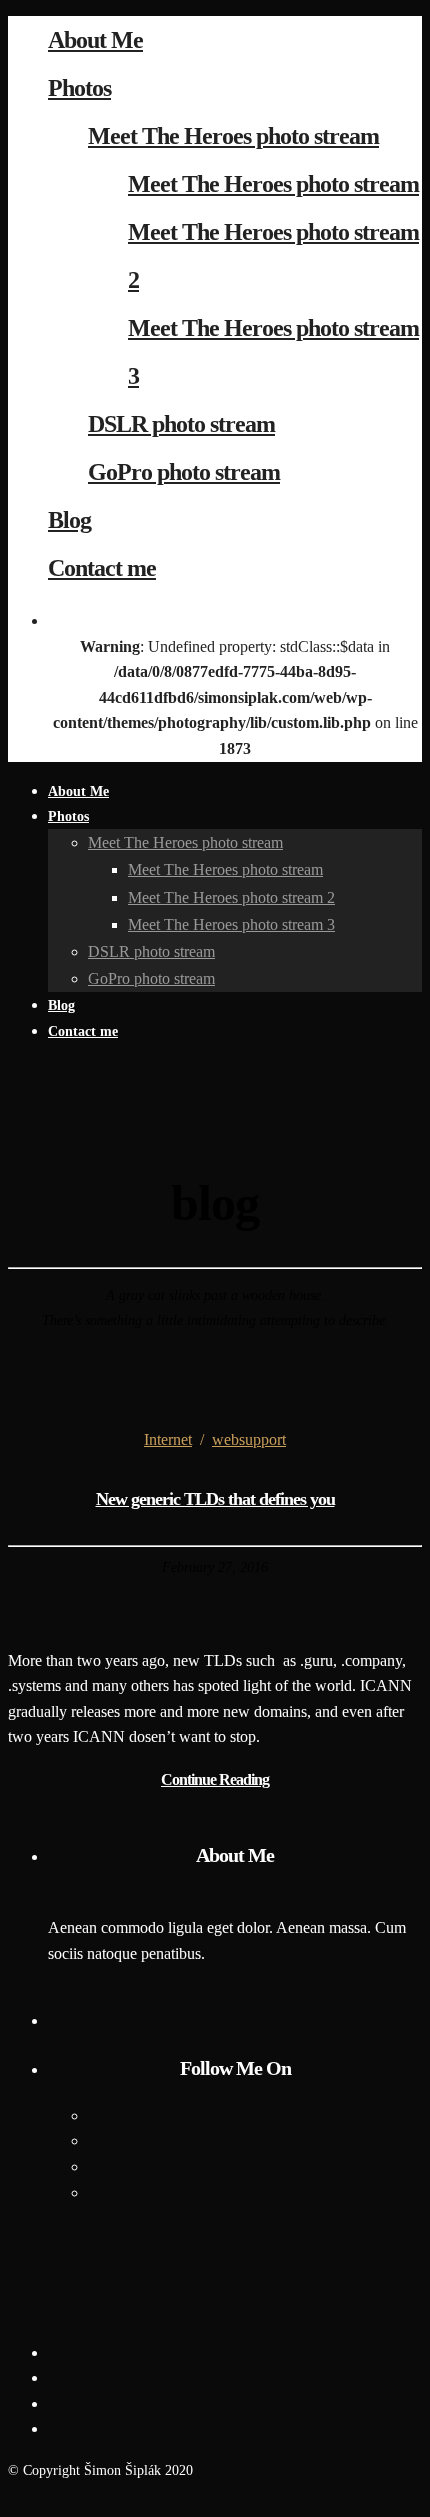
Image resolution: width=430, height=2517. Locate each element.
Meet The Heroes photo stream (233, 136)
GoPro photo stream (184, 472)
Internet (168, 1439)
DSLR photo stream (181, 424)
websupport (249, 1439)
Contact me (102, 568)
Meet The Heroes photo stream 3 (231, 924)
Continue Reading (215, 1779)
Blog (69, 520)
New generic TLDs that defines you (215, 1499)
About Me (95, 40)
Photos (79, 88)
